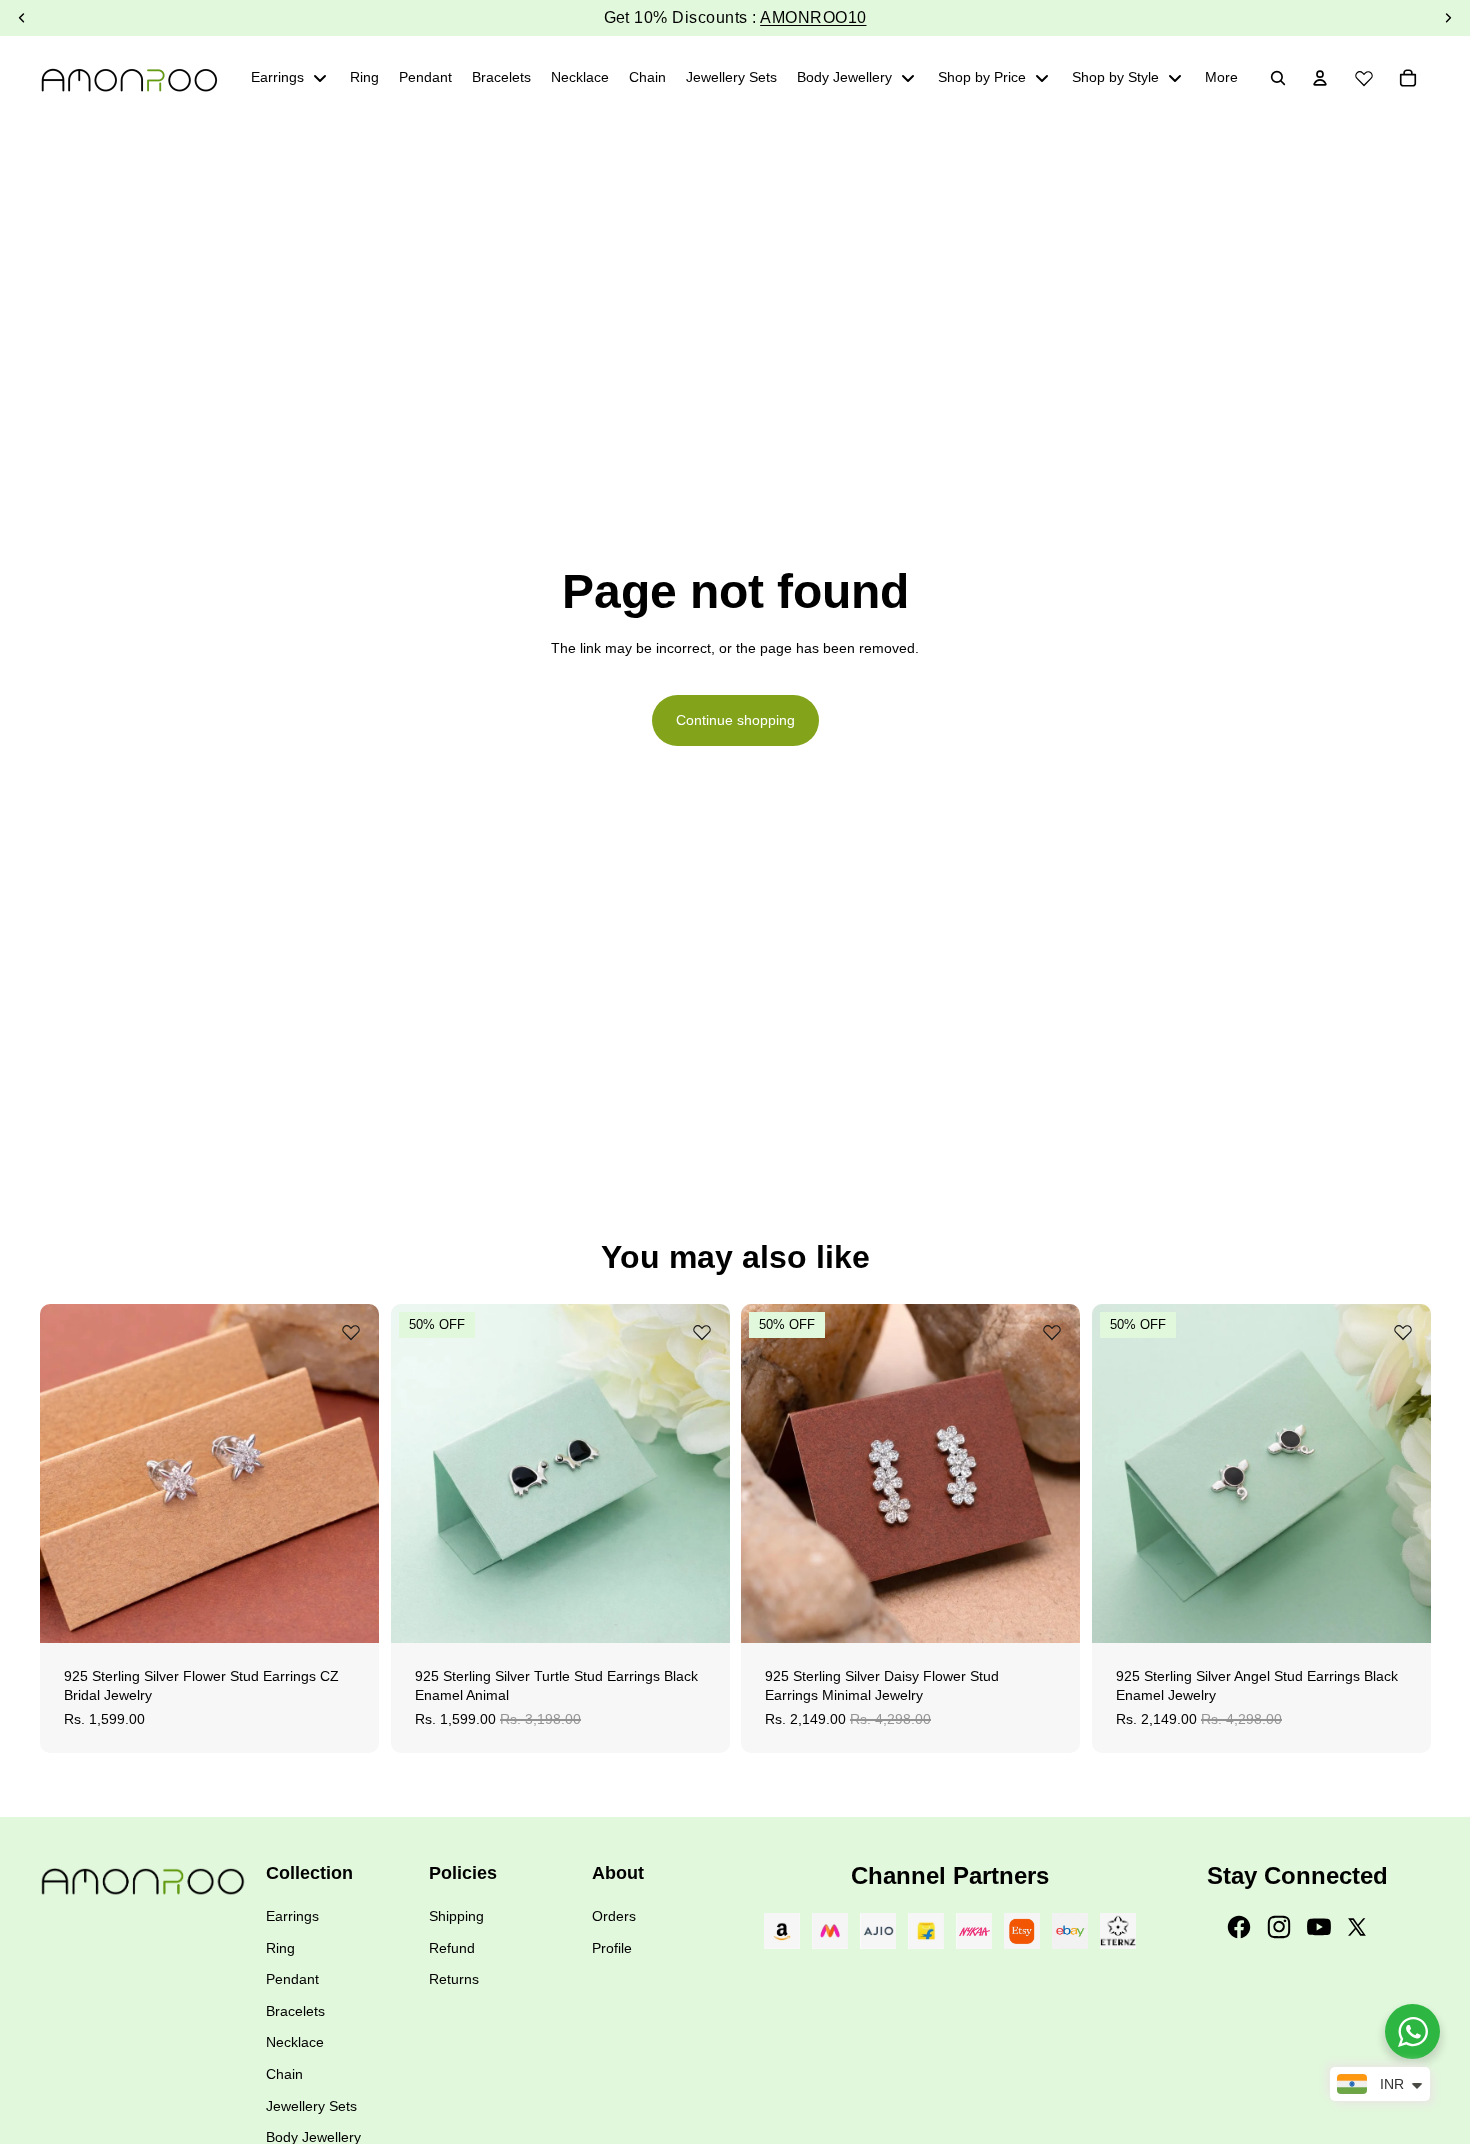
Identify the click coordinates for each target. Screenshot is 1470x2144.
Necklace (295, 2042)
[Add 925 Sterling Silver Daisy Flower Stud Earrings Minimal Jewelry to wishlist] (1052, 1332)
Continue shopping (735, 720)
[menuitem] (1221, 78)
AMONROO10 (813, 17)
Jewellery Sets (311, 2106)
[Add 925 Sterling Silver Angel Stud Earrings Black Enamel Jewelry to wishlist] (1402, 1332)
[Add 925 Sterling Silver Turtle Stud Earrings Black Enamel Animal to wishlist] (701, 1332)
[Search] (1278, 78)
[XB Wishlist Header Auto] (1364, 75)
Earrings (292, 1916)
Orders (614, 1916)
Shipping (456, 1916)
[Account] (1320, 78)
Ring (280, 1948)
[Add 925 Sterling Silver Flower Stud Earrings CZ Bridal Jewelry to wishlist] (351, 1332)
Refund (452, 1948)
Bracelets (295, 2011)
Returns (454, 1979)
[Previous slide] (70, 1473)
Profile (612, 1948)
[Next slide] (349, 1473)
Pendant (292, 1979)
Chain (284, 2074)
